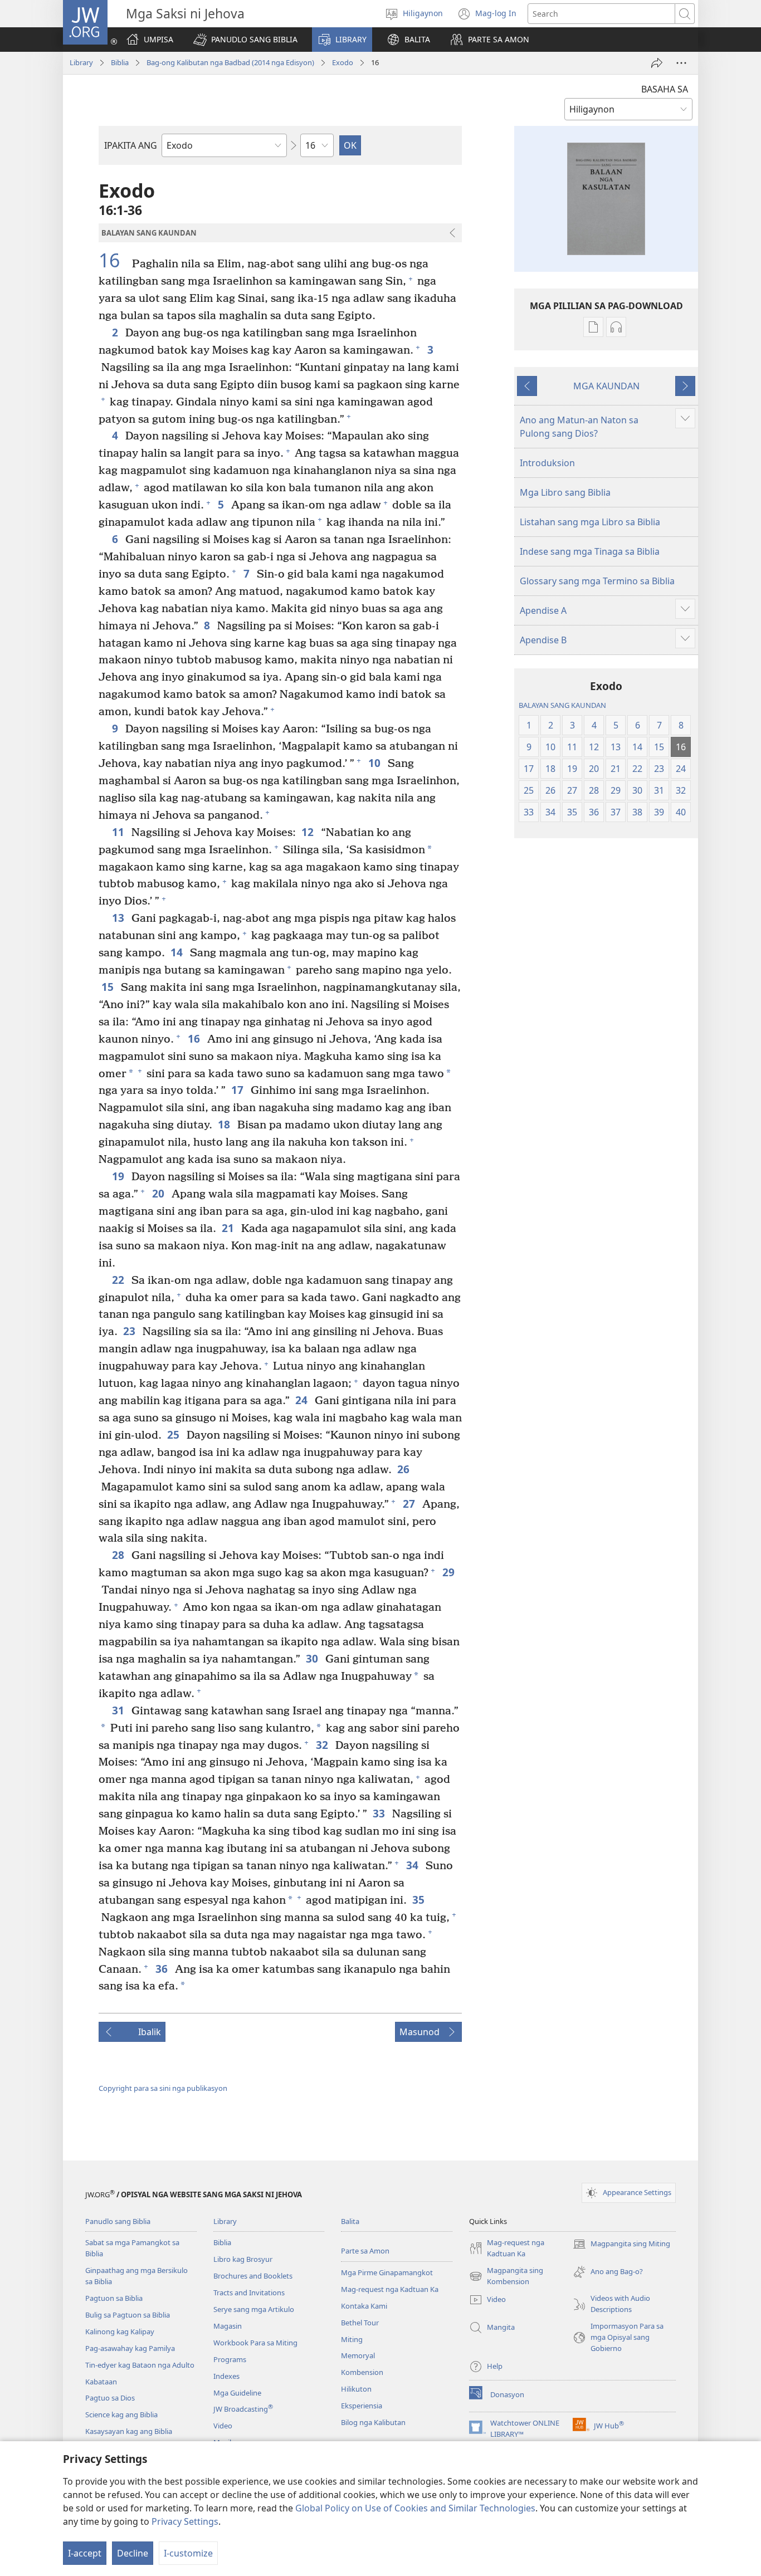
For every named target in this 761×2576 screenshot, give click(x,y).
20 (159, 1193)
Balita (350, 2221)
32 (323, 1745)
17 (238, 1090)
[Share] (657, 63)
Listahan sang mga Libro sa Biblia (590, 522)
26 (404, 1469)
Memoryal (358, 2355)
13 (119, 918)
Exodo (343, 62)
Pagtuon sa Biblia (114, 2298)
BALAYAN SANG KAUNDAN (562, 705)
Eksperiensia (362, 2406)
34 (413, 1865)
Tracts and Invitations (249, 2293)
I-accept (85, 2553)
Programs (230, 2359)
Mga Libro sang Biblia (565, 492)
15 (108, 987)
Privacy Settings (185, 2521)
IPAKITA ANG (131, 145)
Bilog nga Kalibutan (373, 2422)
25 (174, 1434)
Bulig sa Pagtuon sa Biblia (128, 2315)
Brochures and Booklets (253, 2276)
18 (225, 1124)
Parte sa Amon (365, 2251)
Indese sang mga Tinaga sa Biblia (590, 551)
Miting (352, 2339)
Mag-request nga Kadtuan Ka (390, 2289)
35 (419, 1900)
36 (162, 1969)
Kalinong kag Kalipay (120, 2331)
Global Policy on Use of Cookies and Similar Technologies (415, 2508)
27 (410, 1504)
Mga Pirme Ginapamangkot (387, 2272)
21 (229, 1228)
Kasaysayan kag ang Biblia (129, 2431)
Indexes (226, 2376)
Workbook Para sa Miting (255, 2343)
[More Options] (681, 63)
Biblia (120, 62)
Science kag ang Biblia (121, 2414)
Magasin (228, 2326)
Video (223, 2426)
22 (119, 1280)
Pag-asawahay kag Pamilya (130, 2348)
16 (114, 261)
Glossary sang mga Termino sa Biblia (597, 581)
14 (177, 952)
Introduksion (547, 463)
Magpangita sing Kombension (506, 2276)
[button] (245, 40)
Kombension (362, 2372)
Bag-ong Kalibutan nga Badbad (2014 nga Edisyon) (230, 62)
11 (119, 832)
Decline (133, 2553)
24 (302, 1400)
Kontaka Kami (364, 2306)
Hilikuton (356, 2389)
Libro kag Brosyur (243, 2259)
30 (313, 1658)
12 (308, 832)
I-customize (188, 2553)
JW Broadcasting (243, 2409)
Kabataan (101, 2382)
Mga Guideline (237, 2393)
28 (119, 1555)
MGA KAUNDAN (606, 386)
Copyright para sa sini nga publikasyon (163, 2088)
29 (449, 1572)
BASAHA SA (665, 89)
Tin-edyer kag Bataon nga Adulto (140, 2365)
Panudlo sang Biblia (118, 2221)
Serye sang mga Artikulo (254, 2309)
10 (375, 763)
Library (81, 62)
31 (119, 1710)
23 (130, 1331)
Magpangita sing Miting (621, 2245)
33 (380, 1813)
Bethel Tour (360, 2323)
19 (119, 1176)
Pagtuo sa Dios (110, 2398)
